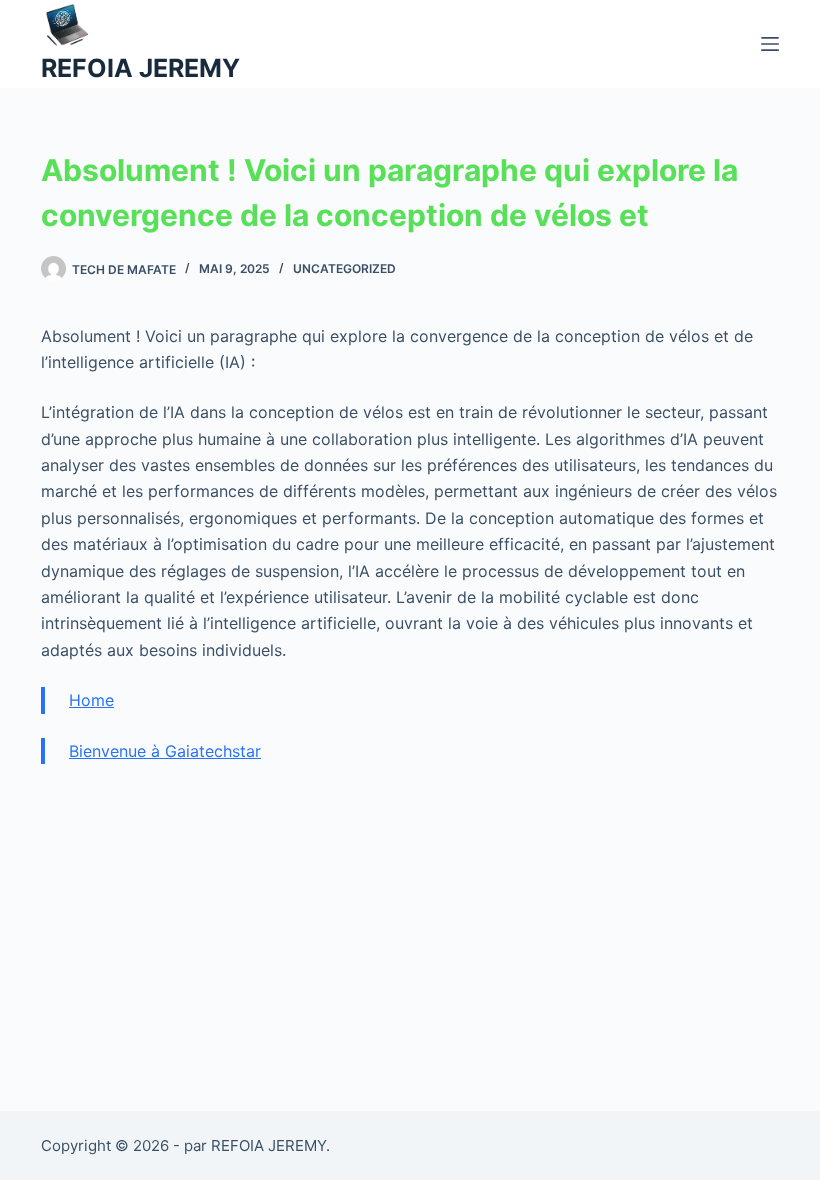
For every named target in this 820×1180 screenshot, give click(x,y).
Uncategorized (344, 268)
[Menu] (770, 44)
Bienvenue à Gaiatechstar (165, 751)
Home (91, 700)
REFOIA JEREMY (140, 68)
